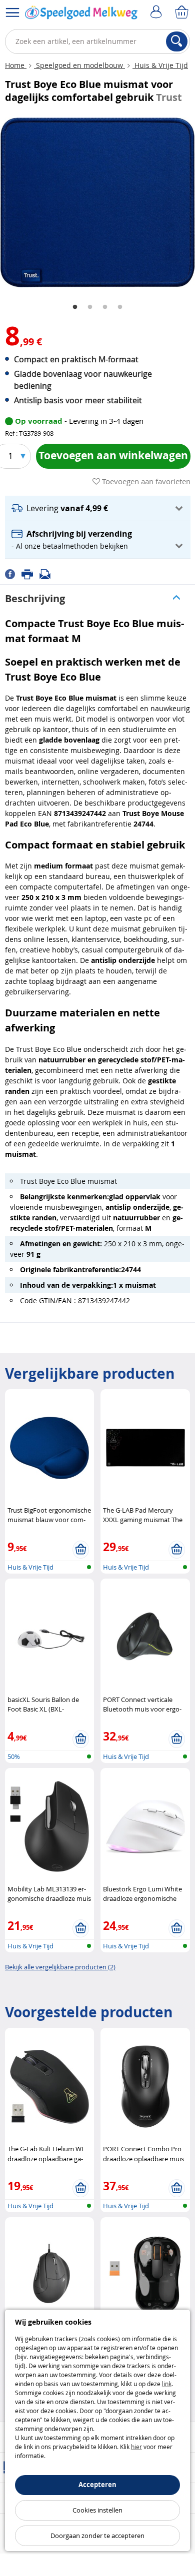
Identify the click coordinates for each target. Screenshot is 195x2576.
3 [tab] (105, 307)
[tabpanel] (97, 203)
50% (14, 1756)
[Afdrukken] (30, 573)
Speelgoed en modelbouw (79, 65)
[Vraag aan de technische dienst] (48, 573)
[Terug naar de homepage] (81, 14)
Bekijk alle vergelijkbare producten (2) (60, 1967)
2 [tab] (90, 307)
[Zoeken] (177, 41)
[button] (98, 508)
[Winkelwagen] (182, 12)
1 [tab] (75, 307)
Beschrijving (35, 598)
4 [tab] (120, 307)
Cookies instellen (97, 2510)
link (167, 2384)
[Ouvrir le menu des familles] (12, 12)
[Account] (157, 12)
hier (136, 2447)
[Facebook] (13, 573)
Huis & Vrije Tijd (160, 65)
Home (16, 65)
